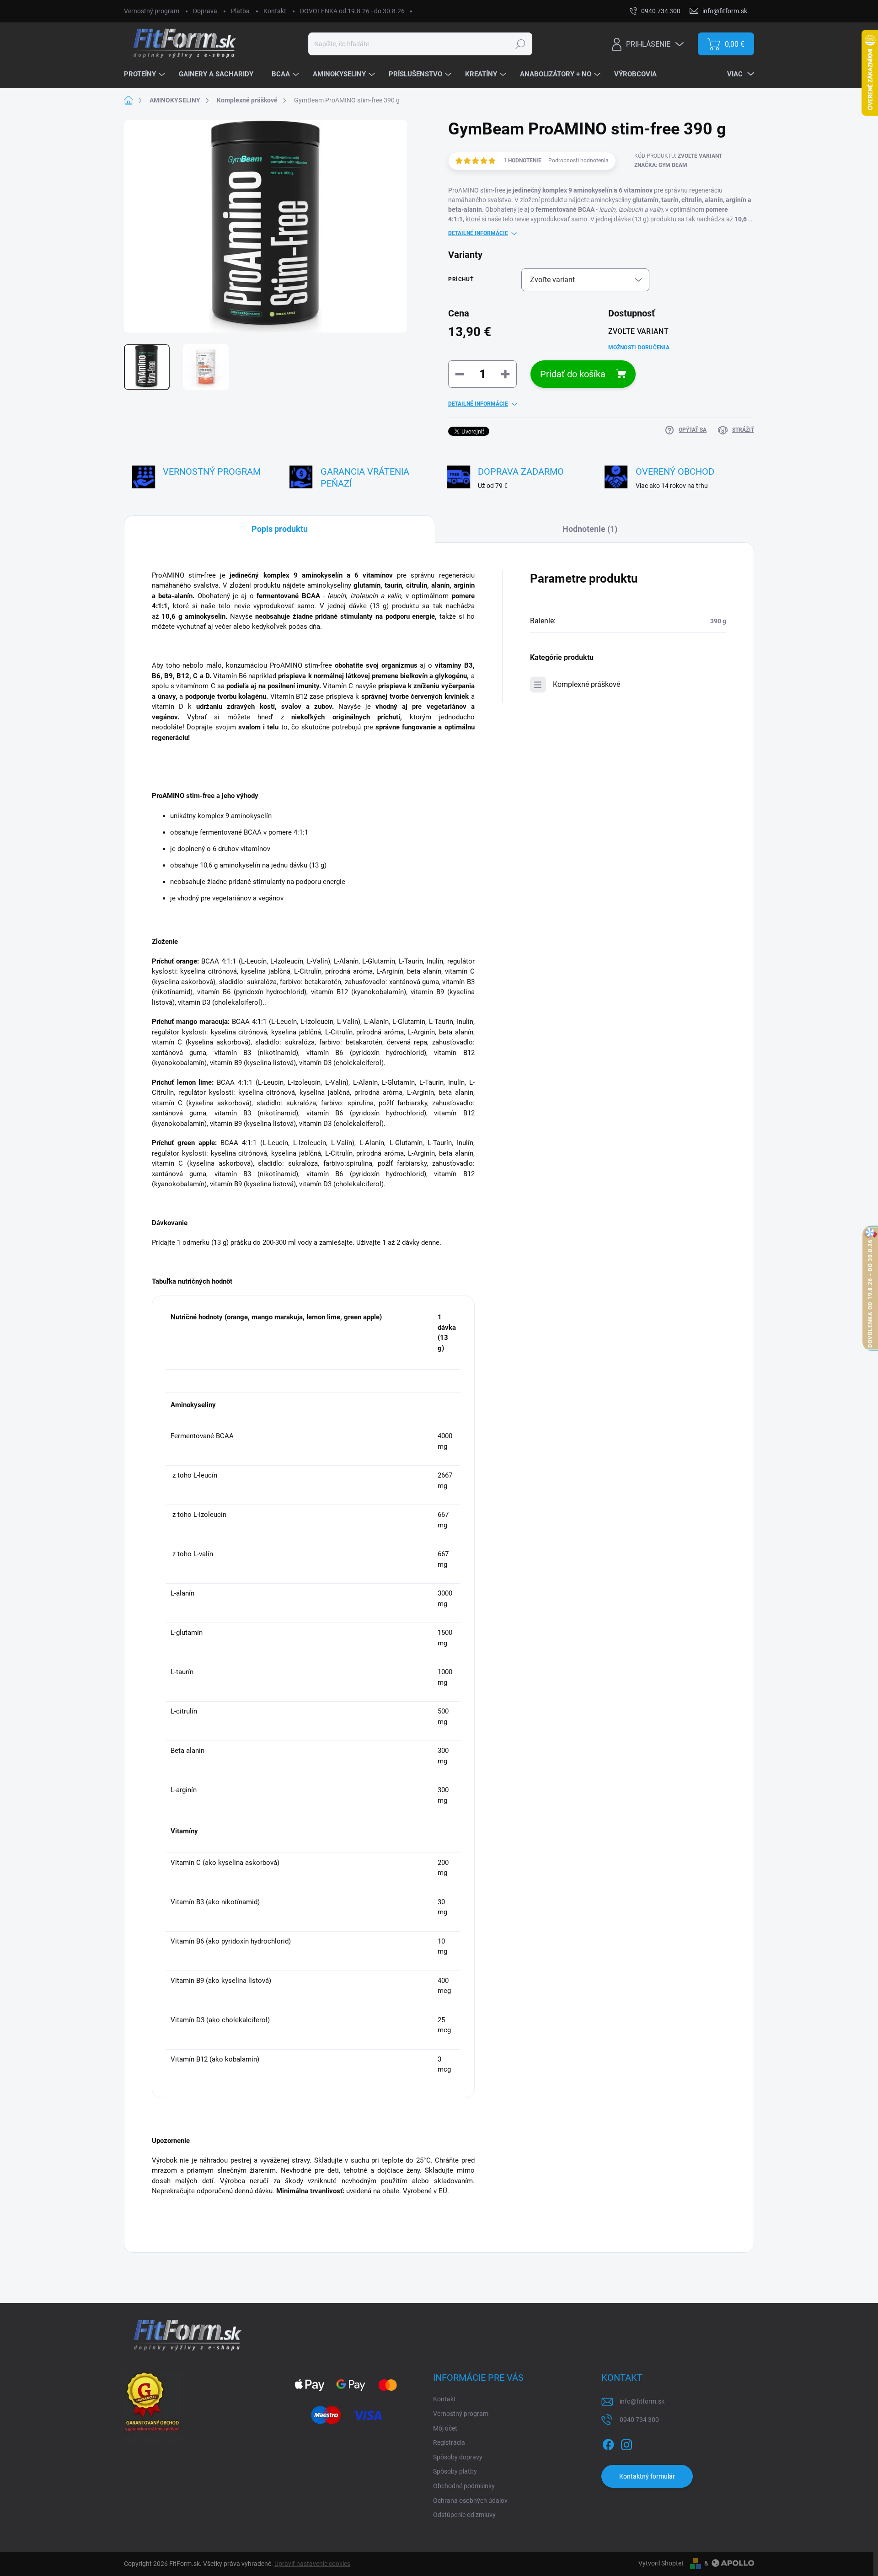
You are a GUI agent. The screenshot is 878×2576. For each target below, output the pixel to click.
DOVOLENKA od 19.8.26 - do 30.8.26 (352, 11)
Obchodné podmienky (464, 2486)
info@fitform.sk (642, 2401)
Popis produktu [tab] (280, 529)
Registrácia (449, 2442)
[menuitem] (146, 75)
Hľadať (520, 44)
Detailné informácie (478, 233)
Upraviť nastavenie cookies (312, 2564)
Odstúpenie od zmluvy (464, 2515)
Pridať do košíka (573, 374)
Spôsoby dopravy (458, 2457)
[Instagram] (626, 2443)
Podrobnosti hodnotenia (578, 161)
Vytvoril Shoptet (661, 2563)
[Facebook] (608, 2443)
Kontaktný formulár (647, 2476)
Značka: (661, 165)
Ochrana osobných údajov (470, 2501)
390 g (718, 621)
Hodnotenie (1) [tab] (590, 529)
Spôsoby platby (455, 2471)
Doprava (205, 11)
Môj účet (445, 2428)
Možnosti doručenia (639, 348)
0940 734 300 (639, 2420)
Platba (240, 11)
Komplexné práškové (586, 684)
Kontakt (275, 11)
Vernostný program (152, 11)
